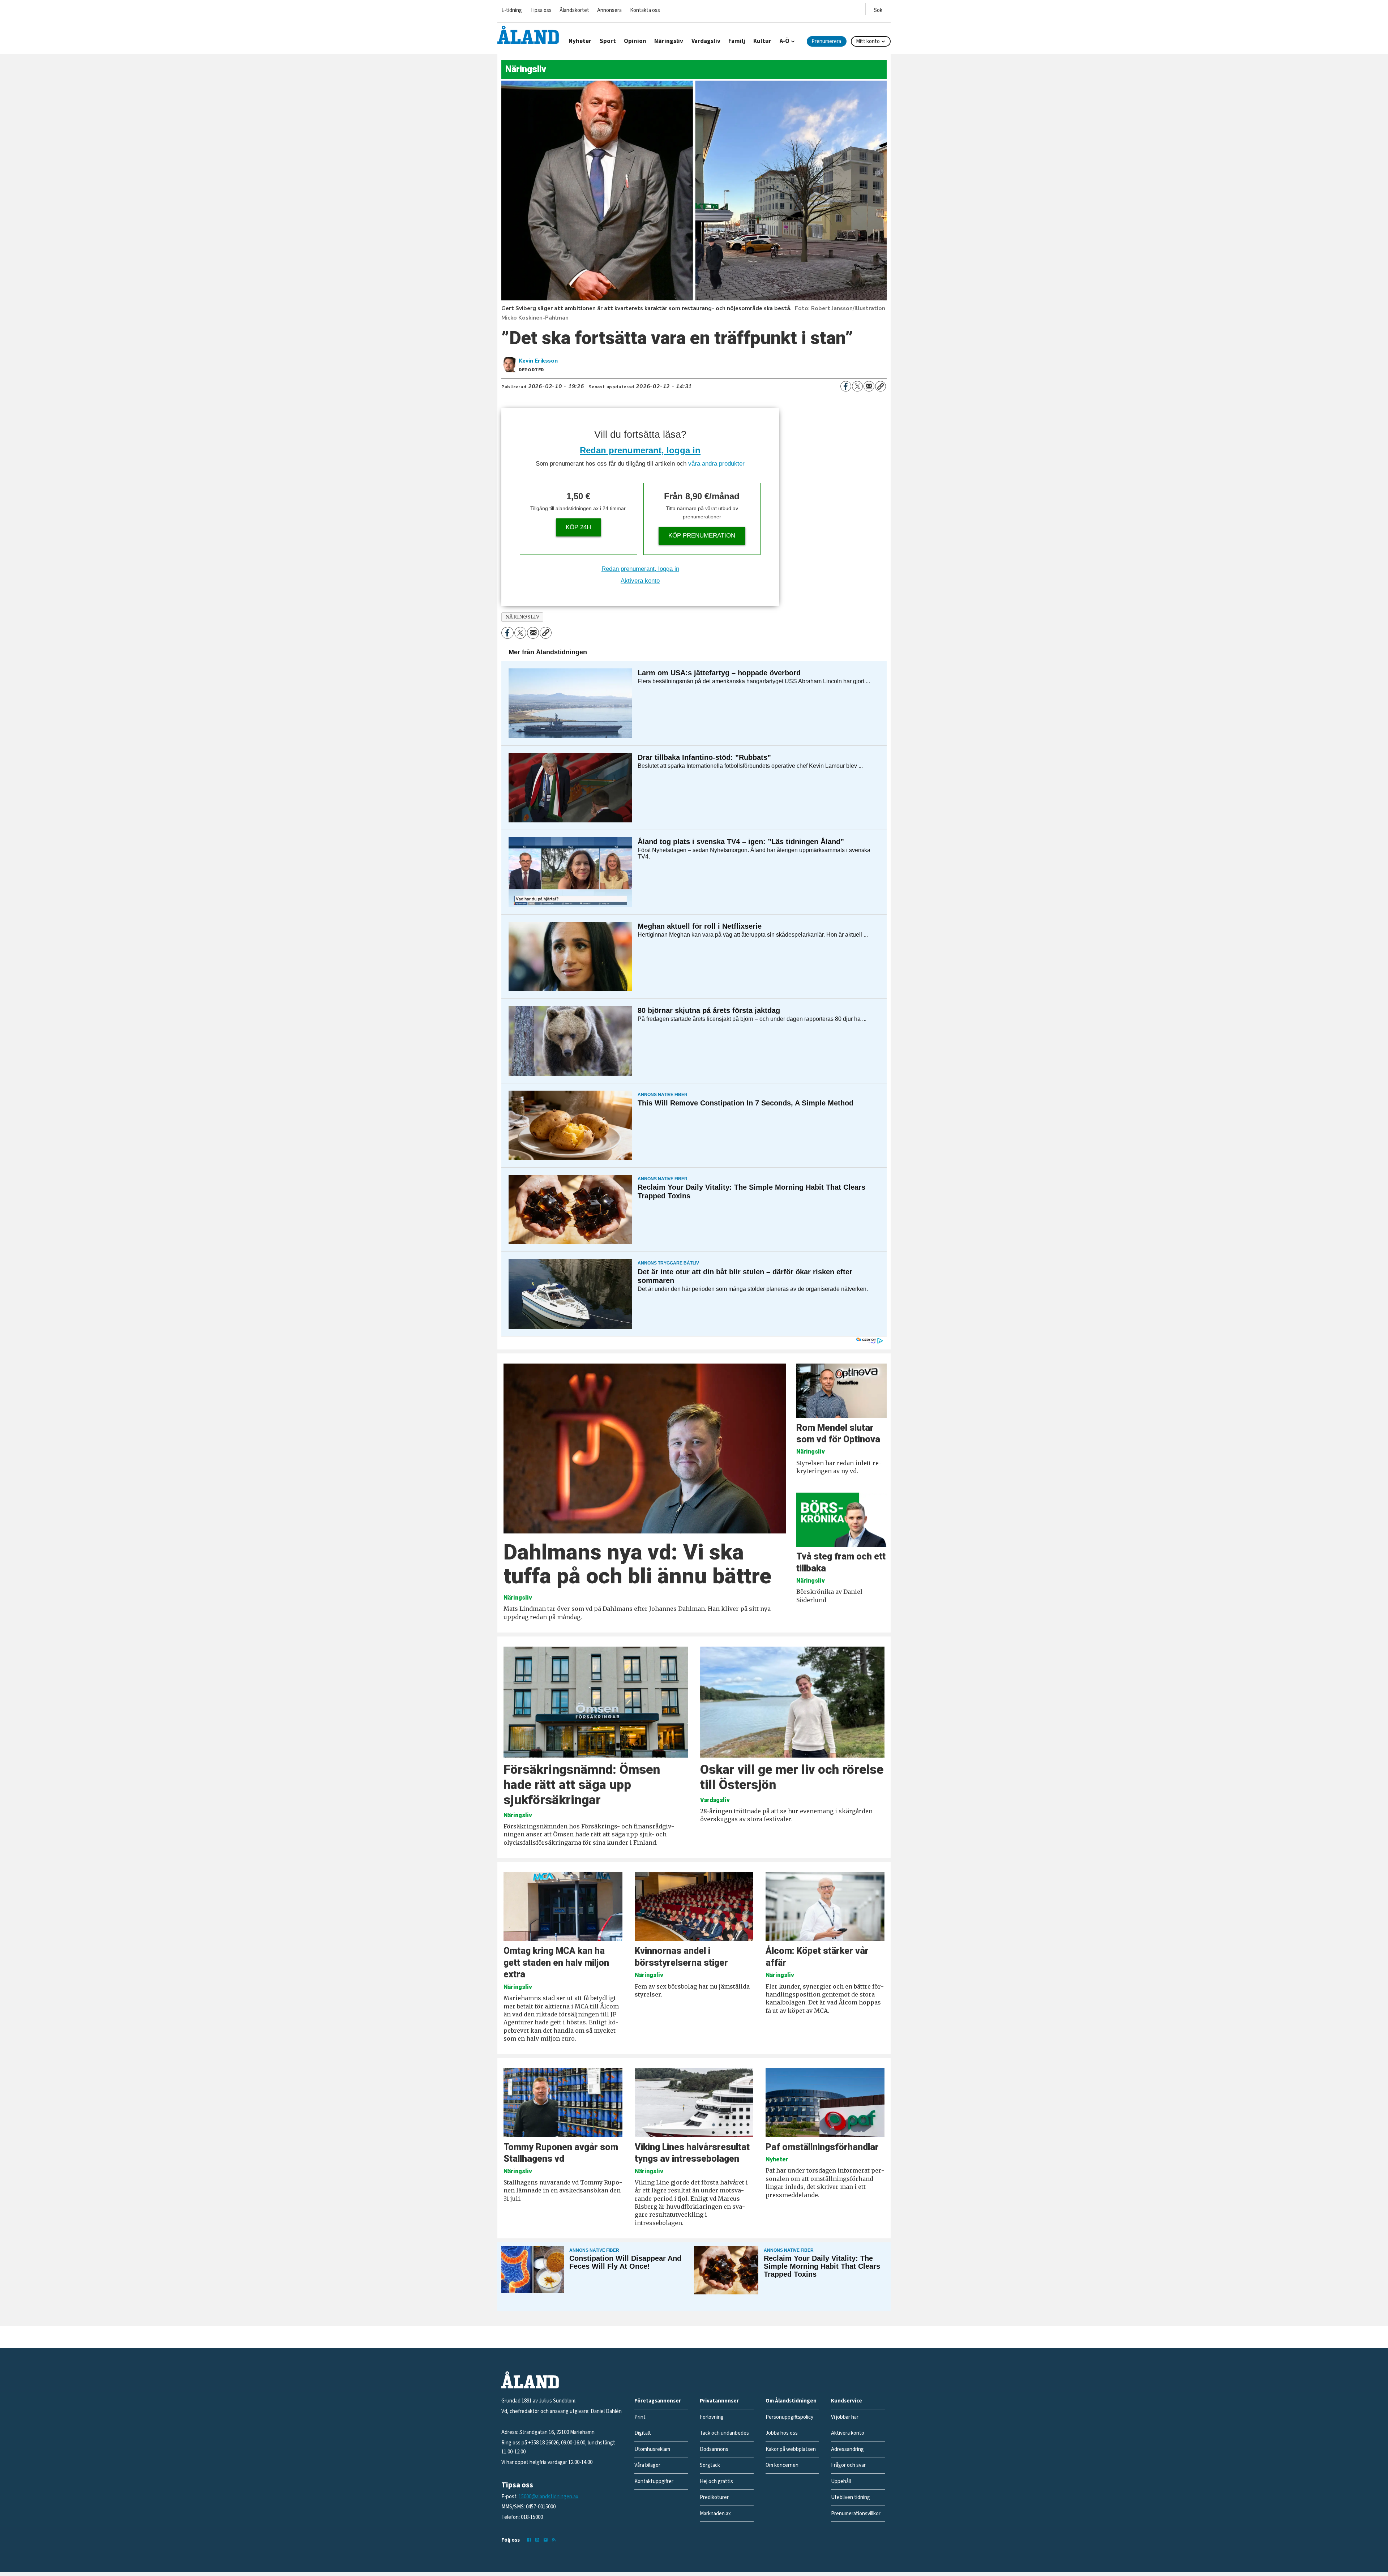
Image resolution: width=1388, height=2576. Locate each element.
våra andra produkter (716, 464)
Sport (608, 41)
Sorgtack (710, 2465)
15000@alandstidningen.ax (549, 2497)
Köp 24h (578, 527)
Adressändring (847, 2449)
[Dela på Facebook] (846, 386)
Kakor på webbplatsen (791, 2449)
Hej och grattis (716, 2481)
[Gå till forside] (528, 35)
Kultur (762, 41)
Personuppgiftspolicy (789, 2417)
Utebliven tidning (851, 2497)
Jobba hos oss (782, 2433)
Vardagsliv (706, 41)
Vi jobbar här (845, 2417)
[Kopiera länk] (881, 386)
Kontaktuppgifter (654, 2481)
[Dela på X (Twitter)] (857, 386)
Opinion (635, 41)
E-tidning (512, 10)
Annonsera (609, 10)
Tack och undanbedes (724, 2433)
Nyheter (580, 41)
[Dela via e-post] (869, 386)
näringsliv (522, 617)
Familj (737, 41)
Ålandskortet (574, 10)
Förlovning (712, 2417)
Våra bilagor (647, 2465)
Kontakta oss (645, 10)
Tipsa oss (541, 10)
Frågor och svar (848, 2465)
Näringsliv (669, 41)
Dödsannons (714, 2449)
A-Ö (785, 41)
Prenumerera (826, 41)
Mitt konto (868, 41)
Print (640, 2417)
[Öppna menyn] (878, 9)
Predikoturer (714, 2497)
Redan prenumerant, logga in (640, 450)
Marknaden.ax (715, 2514)
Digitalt (643, 2433)
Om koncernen (782, 2465)
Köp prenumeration (702, 536)
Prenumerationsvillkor (856, 2514)
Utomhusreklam (652, 2449)
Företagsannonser (658, 2401)
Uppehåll (841, 2481)
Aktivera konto (640, 581)
